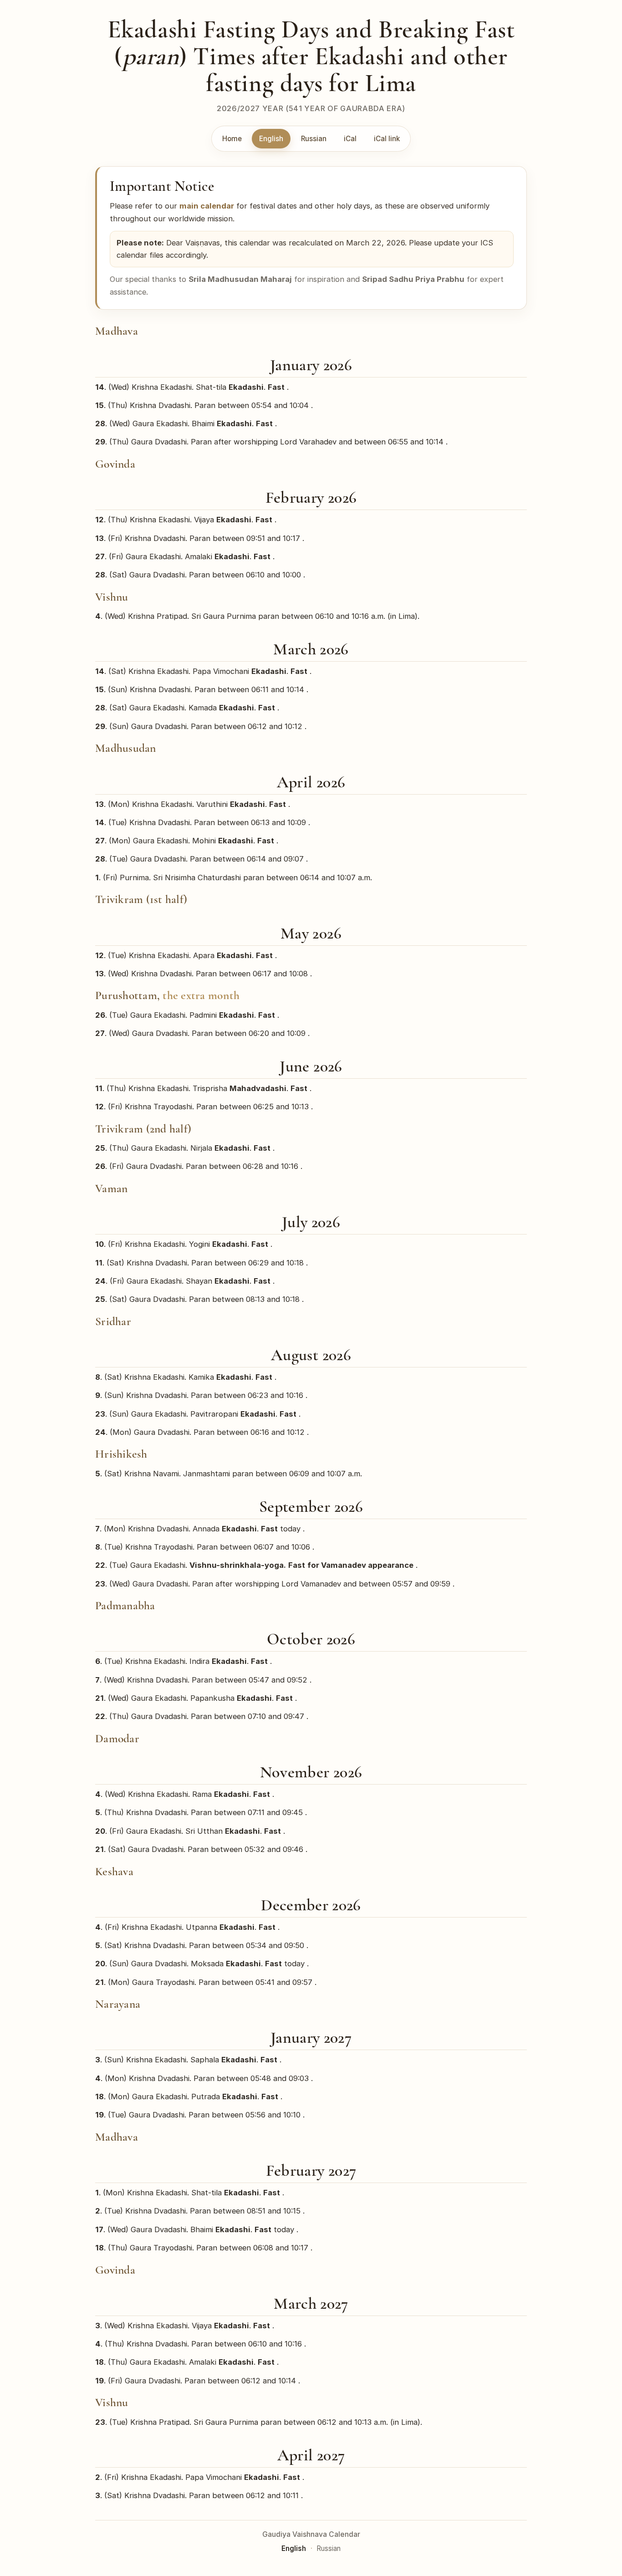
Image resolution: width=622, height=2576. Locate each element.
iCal (350, 139)
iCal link (387, 139)
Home (232, 139)
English (271, 139)
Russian (314, 139)
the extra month (201, 995)
